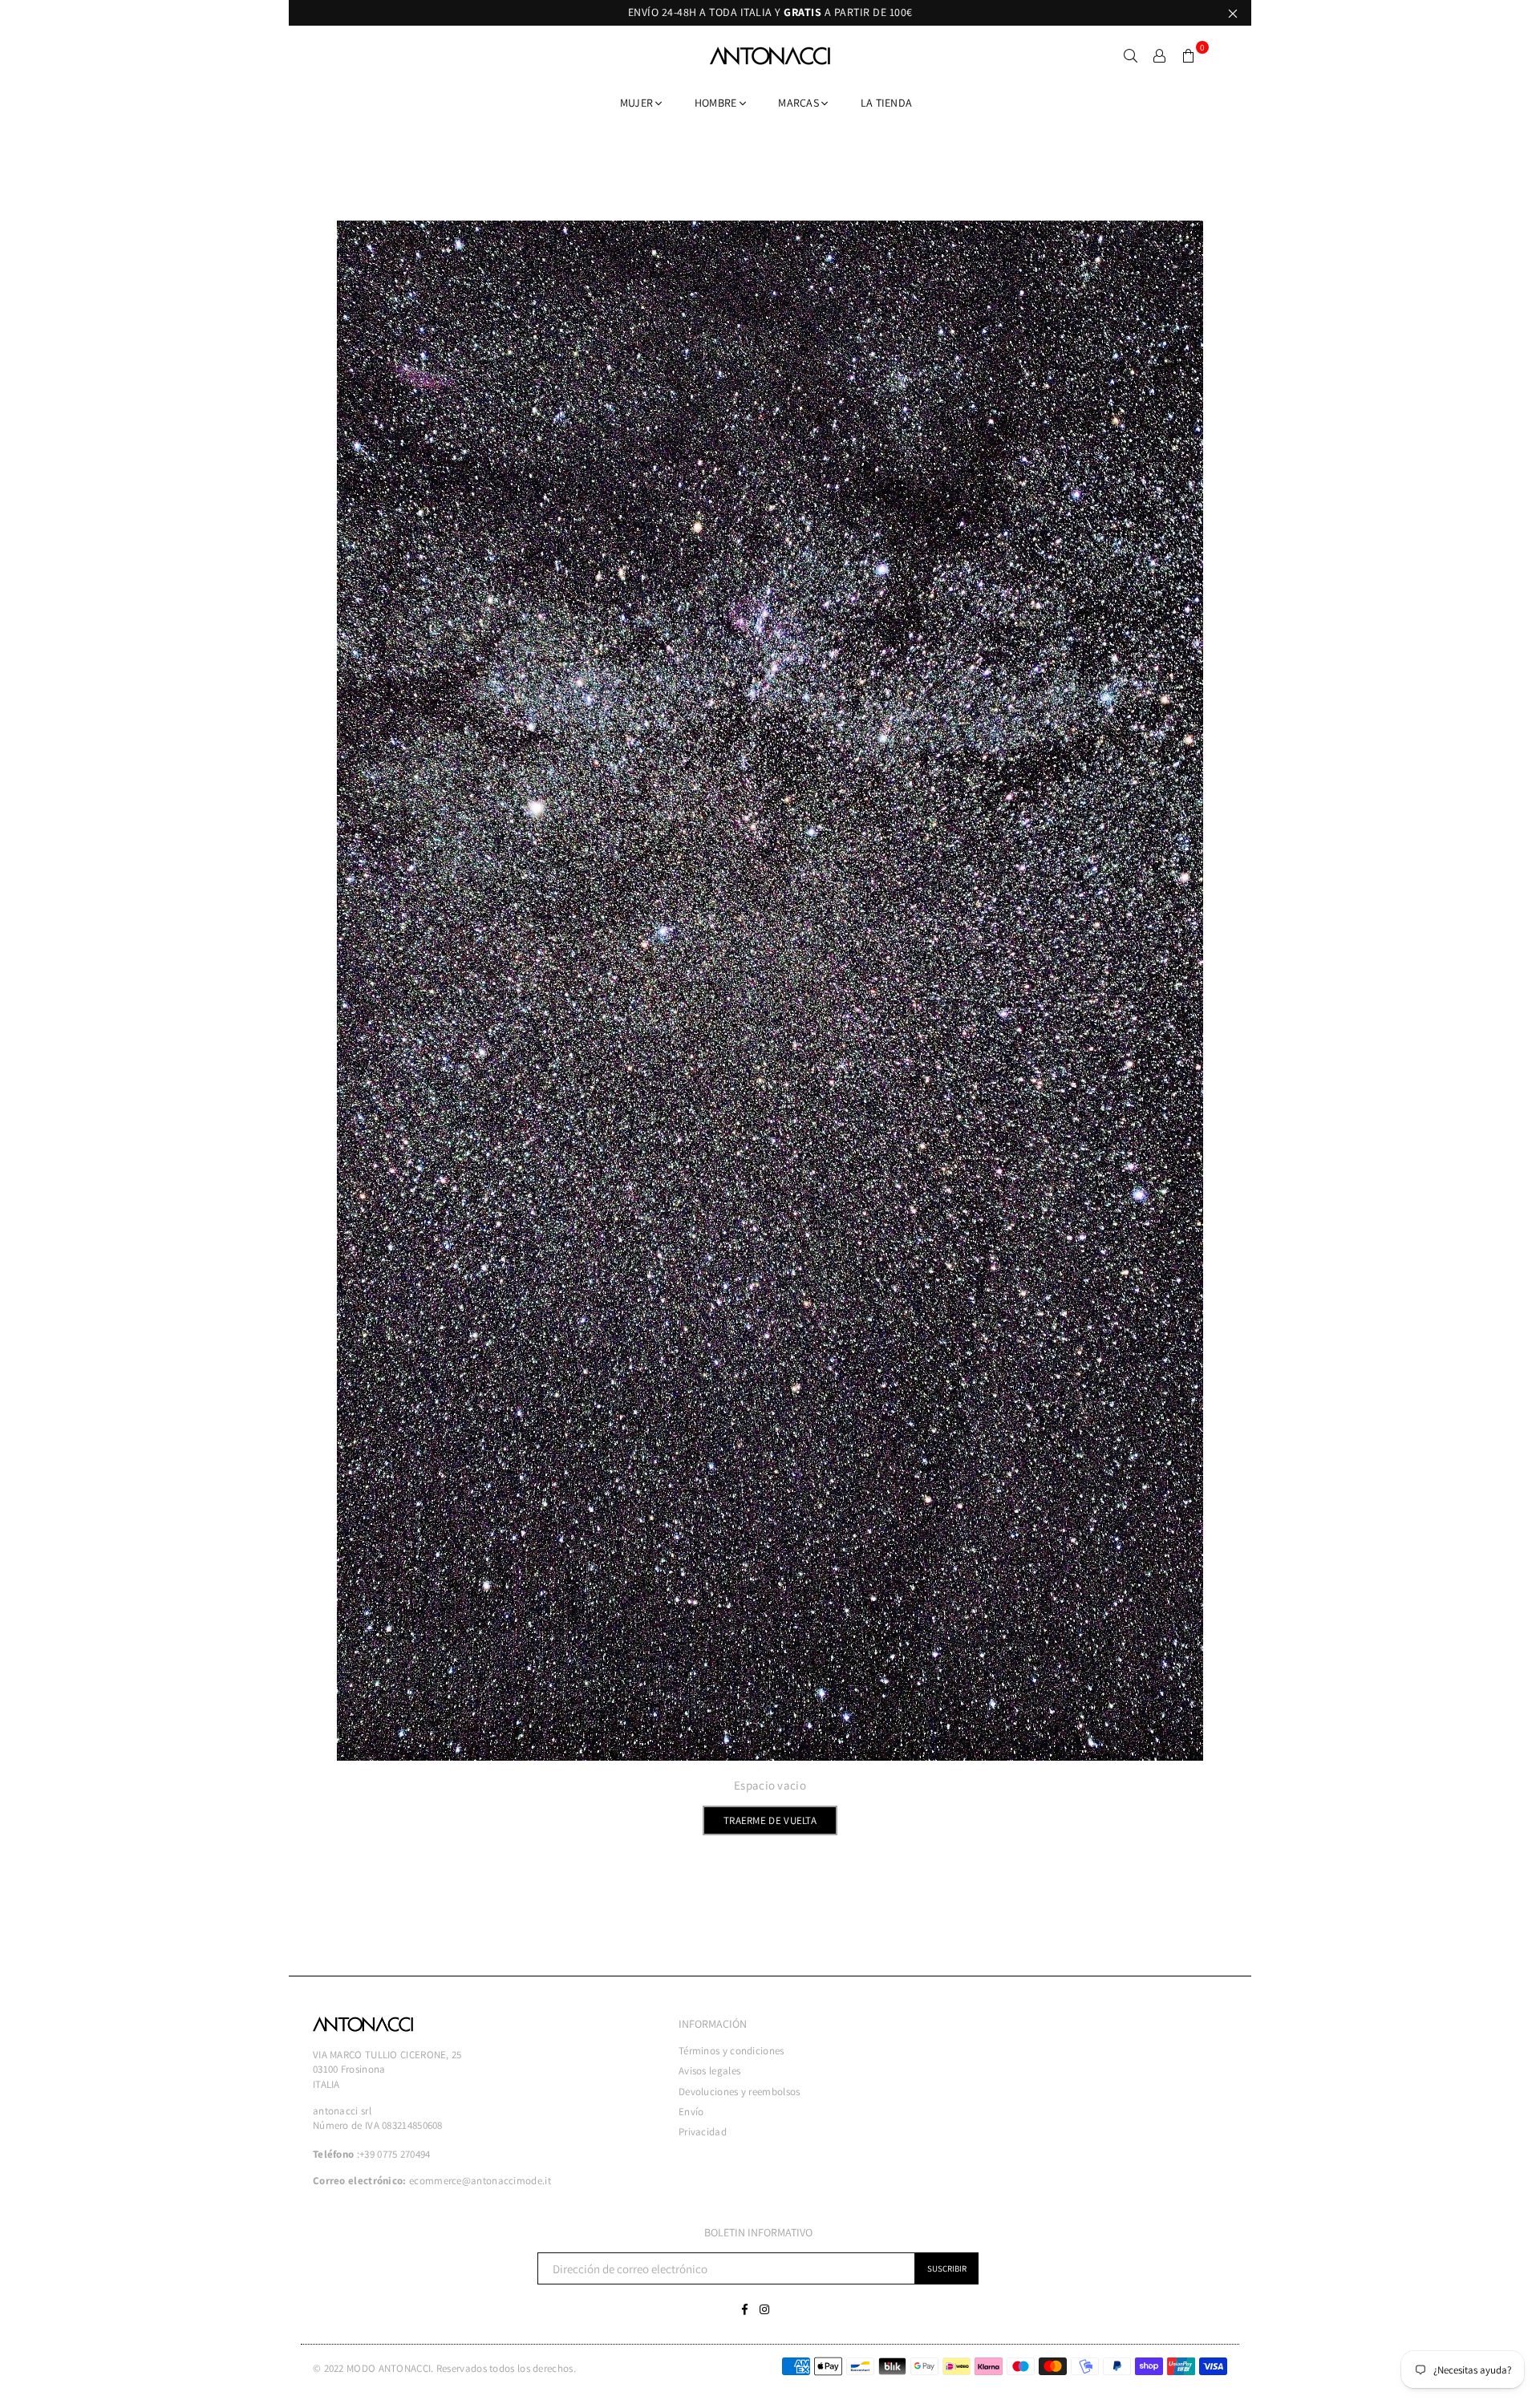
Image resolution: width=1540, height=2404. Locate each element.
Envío (691, 2112)
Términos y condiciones (731, 2051)
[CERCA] (1131, 55)
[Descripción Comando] (1160, 55)
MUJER (638, 103)
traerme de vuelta (770, 1820)
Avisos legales (709, 2071)
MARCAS (800, 103)
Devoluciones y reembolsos (740, 2092)
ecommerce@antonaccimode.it (480, 2181)
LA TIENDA (887, 103)
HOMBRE (717, 103)
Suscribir (947, 2268)
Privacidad (703, 2132)
